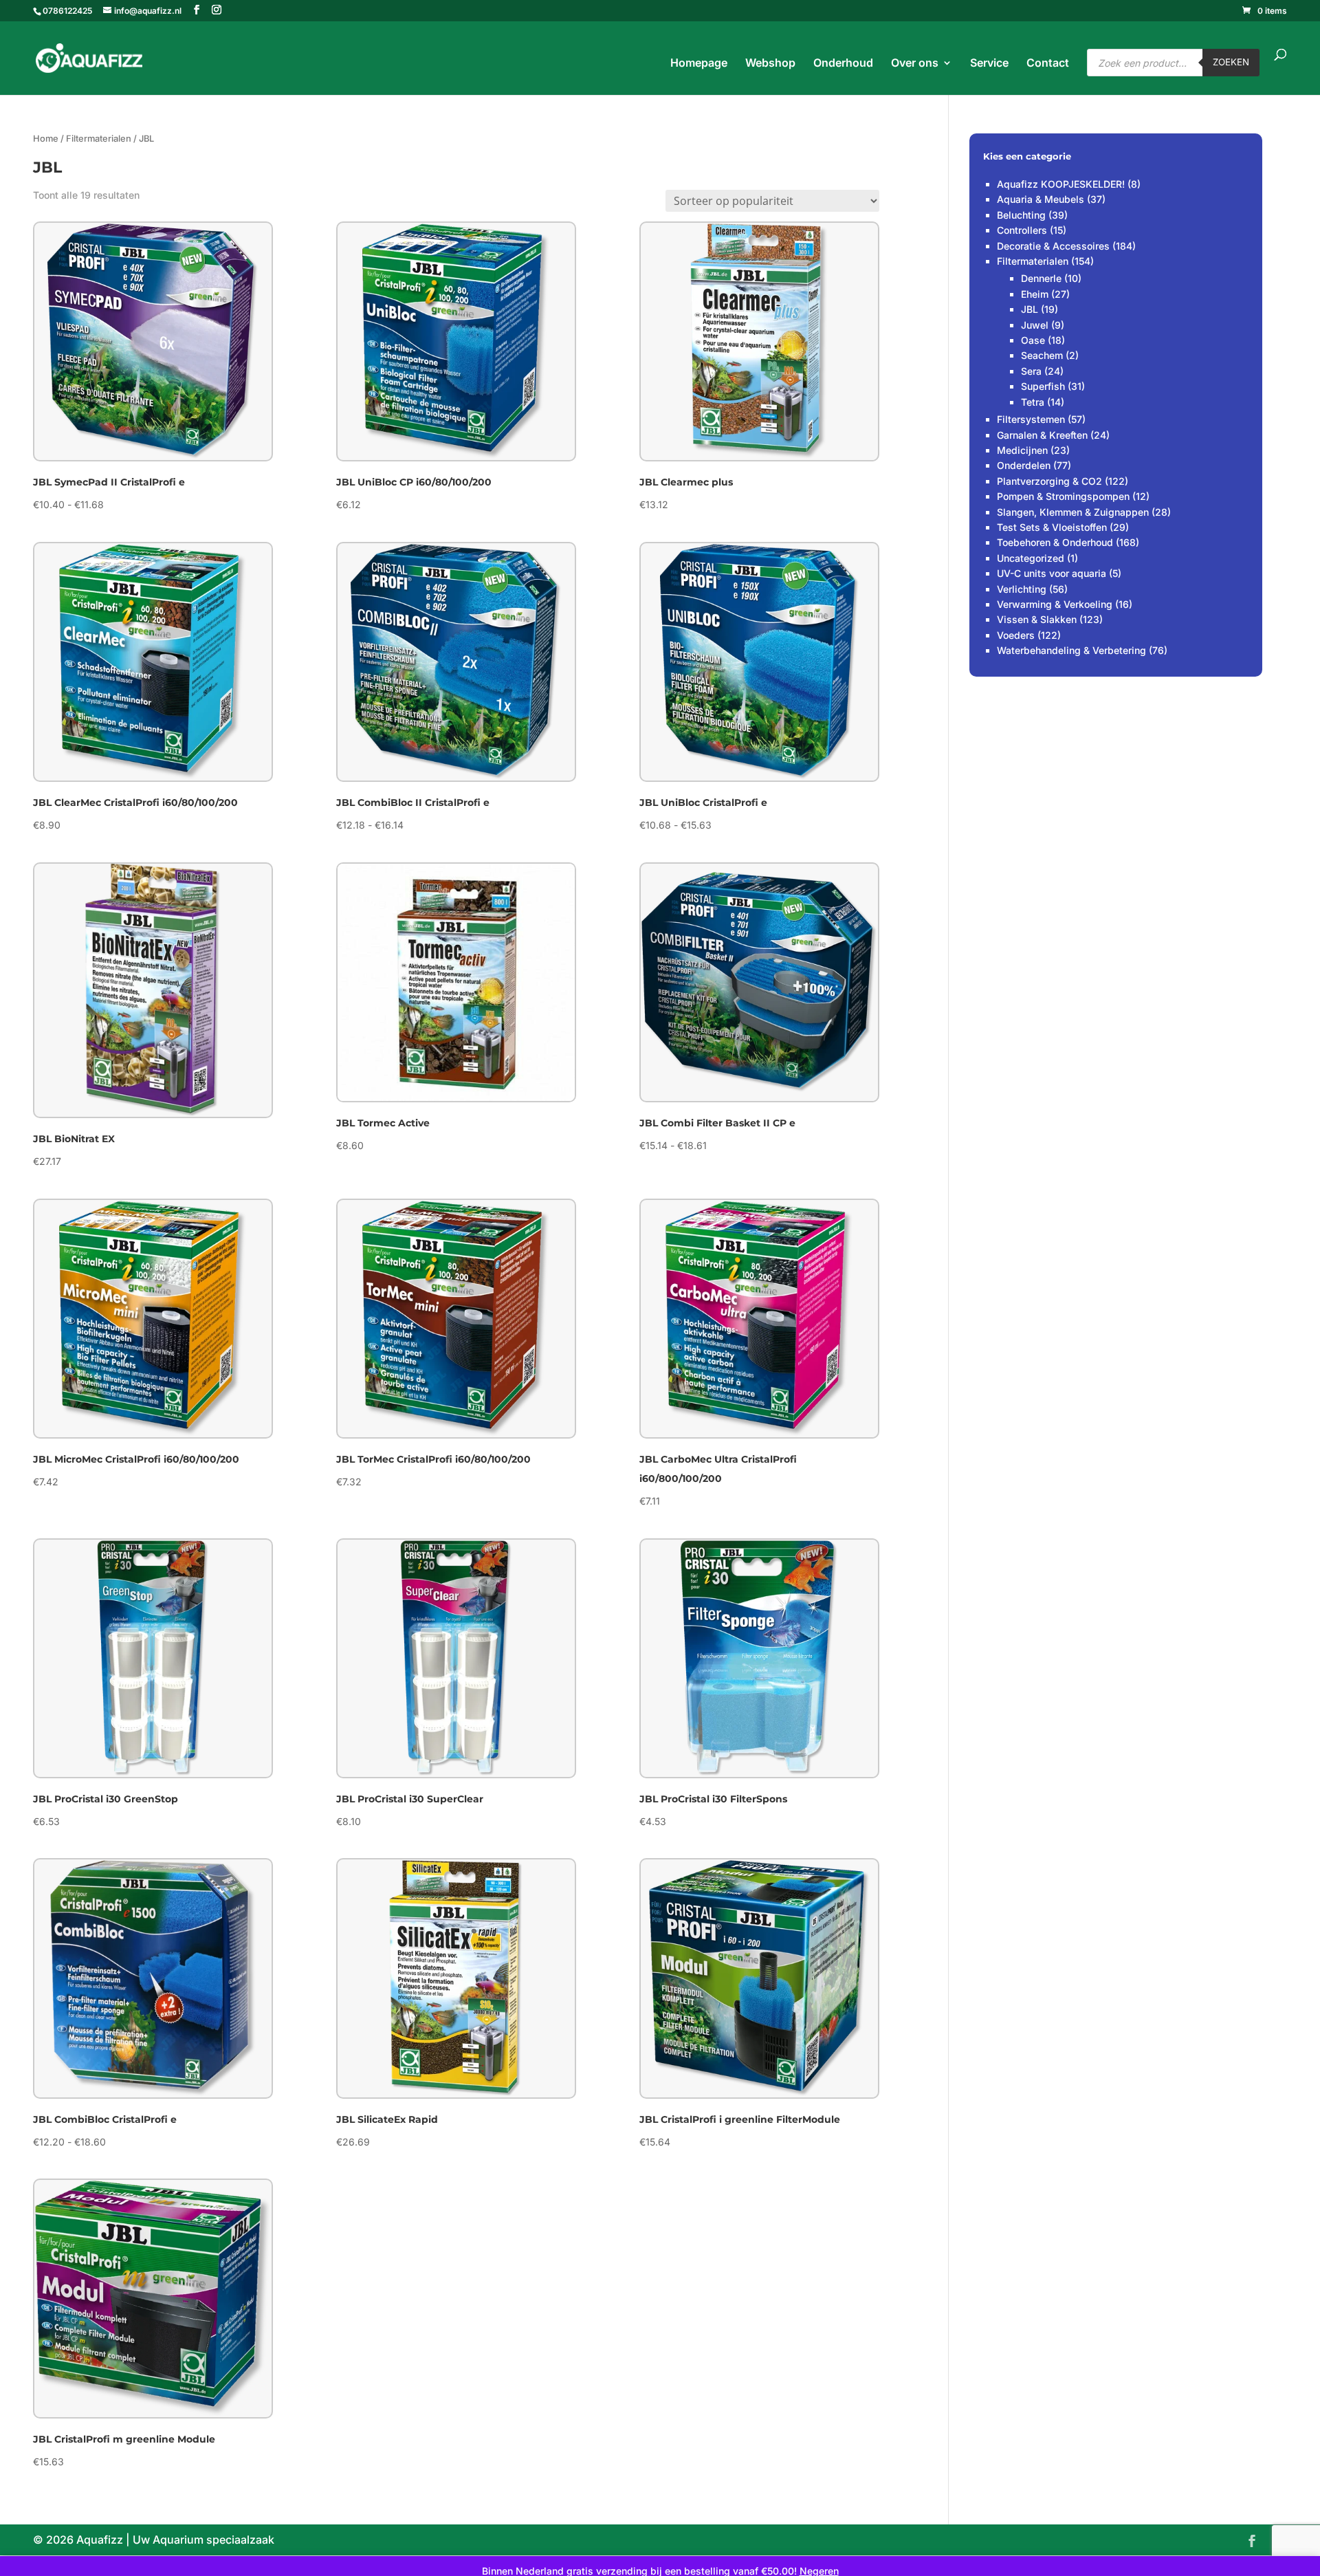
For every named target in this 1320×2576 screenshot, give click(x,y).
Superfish (1043, 386)
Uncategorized (1031, 558)
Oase (1033, 340)
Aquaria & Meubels (1041, 199)
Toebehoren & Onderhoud (1055, 542)
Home (46, 139)
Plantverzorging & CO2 (1049, 481)
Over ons (915, 64)
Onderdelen (1024, 465)
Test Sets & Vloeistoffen (1052, 527)
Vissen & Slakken (1037, 619)
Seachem (1042, 355)
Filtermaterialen (99, 139)
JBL (1030, 309)
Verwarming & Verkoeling (1055, 604)
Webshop (770, 64)
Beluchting (1021, 215)
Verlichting (1022, 589)
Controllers (1022, 230)
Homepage (699, 64)
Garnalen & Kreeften (1042, 435)
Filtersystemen (1031, 419)
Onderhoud (843, 64)
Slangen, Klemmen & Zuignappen (1073, 512)
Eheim (1035, 294)
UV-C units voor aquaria (1052, 573)
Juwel (1035, 325)
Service (989, 64)
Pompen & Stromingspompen (1063, 496)
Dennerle (1041, 278)
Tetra (1033, 402)
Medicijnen (1022, 450)
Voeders (1016, 635)
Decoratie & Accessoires (1053, 246)
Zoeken (1231, 62)
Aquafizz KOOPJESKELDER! (1061, 184)
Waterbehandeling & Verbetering (1071, 650)
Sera (1031, 371)
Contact (1048, 64)
